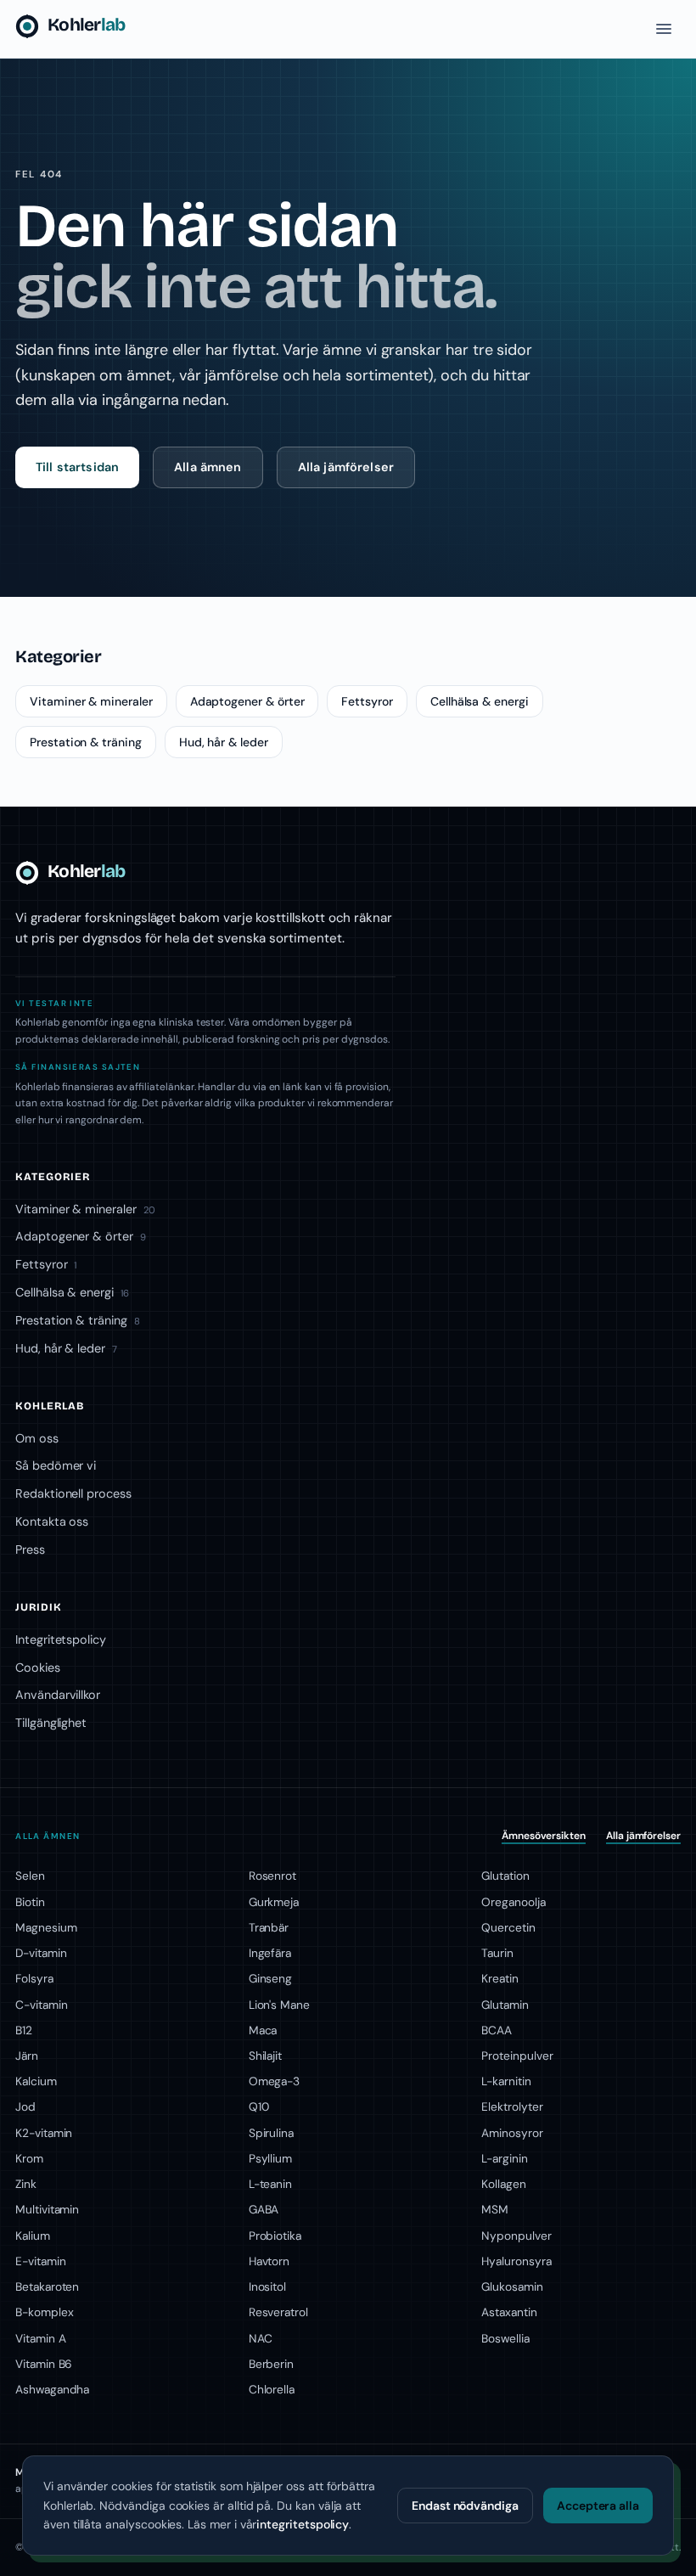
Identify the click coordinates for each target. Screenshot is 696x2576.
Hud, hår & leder (224, 742)
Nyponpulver (516, 2236)
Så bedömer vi (56, 1465)
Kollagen (504, 2184)
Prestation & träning (86, 742)
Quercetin (508, 1927)
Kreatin (500, 1978)
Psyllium (271, 2158)
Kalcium (36, 2081)
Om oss (37, 1438)
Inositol (268, 2286)
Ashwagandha (52, 2389)
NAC (261, 2338)
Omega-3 (275, 2081)
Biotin (30, 1902)
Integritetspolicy (61, 1640)
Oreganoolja (513, 1902)
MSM (495, 2209)
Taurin (497, 1953)
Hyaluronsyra (516, 2261)
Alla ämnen (208, 467)
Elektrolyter (512, 2106)
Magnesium (46, 1927)
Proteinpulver (517, 2056)
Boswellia (505, 2338)
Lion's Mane (279, 2005)
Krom (29, 2158)
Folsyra (34, 1978)
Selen (30, 1876)
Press (30, 1550)
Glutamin (505, 2005)
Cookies (38, 1668)
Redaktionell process (73, 1493)
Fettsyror (367, 701)
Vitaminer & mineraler (91, 701)
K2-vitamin (44, 2133)
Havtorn (269, 2261)
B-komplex (44, 2312)
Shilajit (266, 2056)
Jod (25, 2106)
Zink (26, 2184)
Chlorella (272, 2389)
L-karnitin (506, 2081)
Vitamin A (40, 2338)
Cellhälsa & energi (480, 701)
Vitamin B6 (44, 2364)
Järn (27, 2056)
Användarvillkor (58, 1695)
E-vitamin (40, 2261)
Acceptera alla (598, 2506)
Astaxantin (509, 2312)
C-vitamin (41, 2005)
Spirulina (271, 2133)
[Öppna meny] (664, 29)
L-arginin (504, 2158)
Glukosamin (512, 2286)
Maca (263, 2030)
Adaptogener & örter (247, 701)
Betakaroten (47, 2286)
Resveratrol (278, 2312)
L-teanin (271, 2184)
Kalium (33, 2236)
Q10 (259, 2106)
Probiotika (275, 2236)
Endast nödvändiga (465, 2506)
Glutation (505, 1876)
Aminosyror (512, 2133)
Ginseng (271, 1978)
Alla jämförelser (346, 467)
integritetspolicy (303, 2524)
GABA (264, 2209)
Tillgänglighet (51, 1723)
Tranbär (269, 1927)
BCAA (497, 2030)
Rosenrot (273, 1876)
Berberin (272, 2364)
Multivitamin (47, 2209)
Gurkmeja (274, 1902)
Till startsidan (77, 467)
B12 (24, 2030)
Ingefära (270, 1953)
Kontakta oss (52, 1521)
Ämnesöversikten (544, 1836)
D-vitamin (41, 1953)
